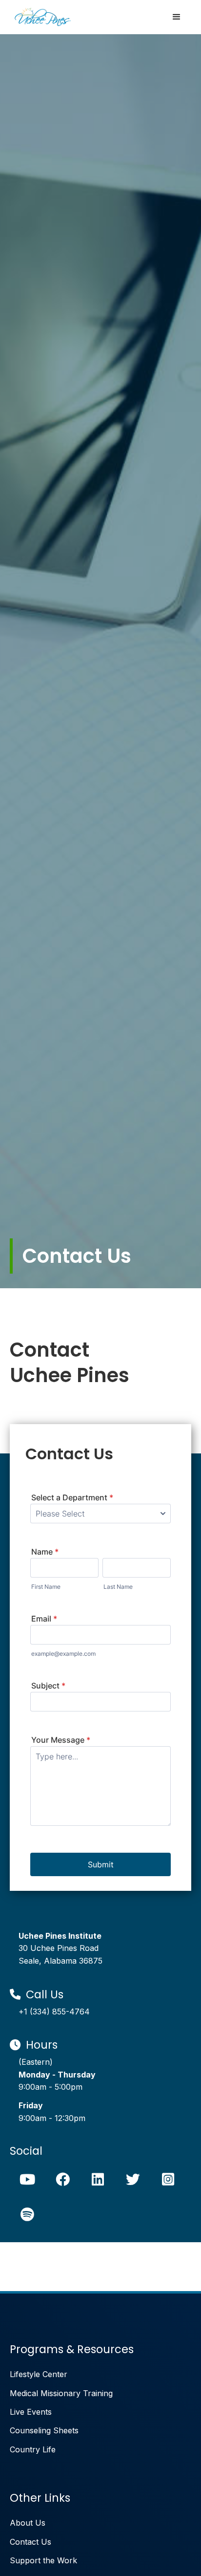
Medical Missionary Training (61, 2393)
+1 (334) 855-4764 (54, 2012)
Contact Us (30, 2542)
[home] (40, 17)
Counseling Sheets (44, 2430)
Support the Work (43, 2560)
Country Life (33, 2449)
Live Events (31, 2412)
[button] (177, 17)
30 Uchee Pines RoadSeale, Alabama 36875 (60, 1948)
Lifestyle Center (39, 2374)
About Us (28, 2523)
